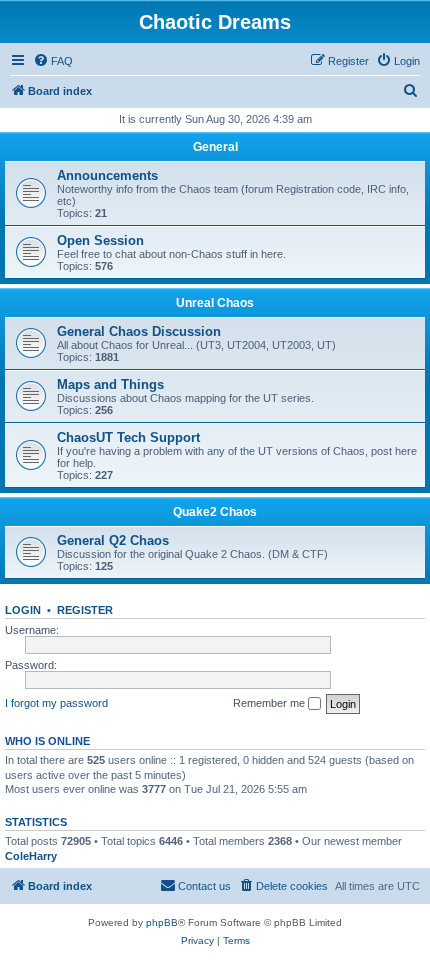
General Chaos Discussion (139, 331)
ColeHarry (31, 856)
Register (85, 610)
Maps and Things (110, 384)
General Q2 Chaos (113, 540)
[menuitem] (53, 61)
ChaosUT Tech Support (128, 437)
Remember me (270, 703)
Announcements (107, 175)
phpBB (162, 922)
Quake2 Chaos (215, 512)
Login (23, 610)
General (215, 147)
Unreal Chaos (215, 303)
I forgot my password (56, 703)
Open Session (100, 240)
